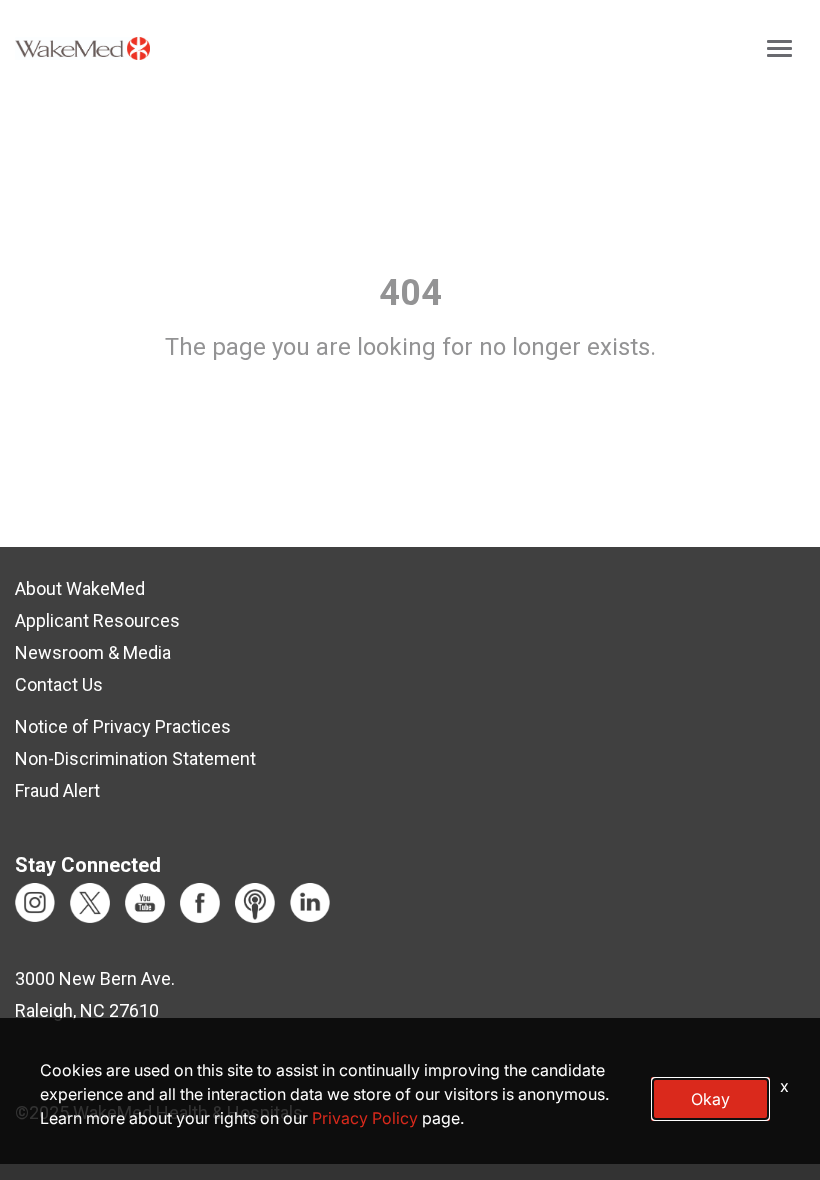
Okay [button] (710, 1099)
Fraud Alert (57, 790)
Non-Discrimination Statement (135, 758)
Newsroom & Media (93, 652)
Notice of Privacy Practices (123, 726)
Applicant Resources (97, 620)
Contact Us (59, 684)
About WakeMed (80, 588)
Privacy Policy (365, 1118)
